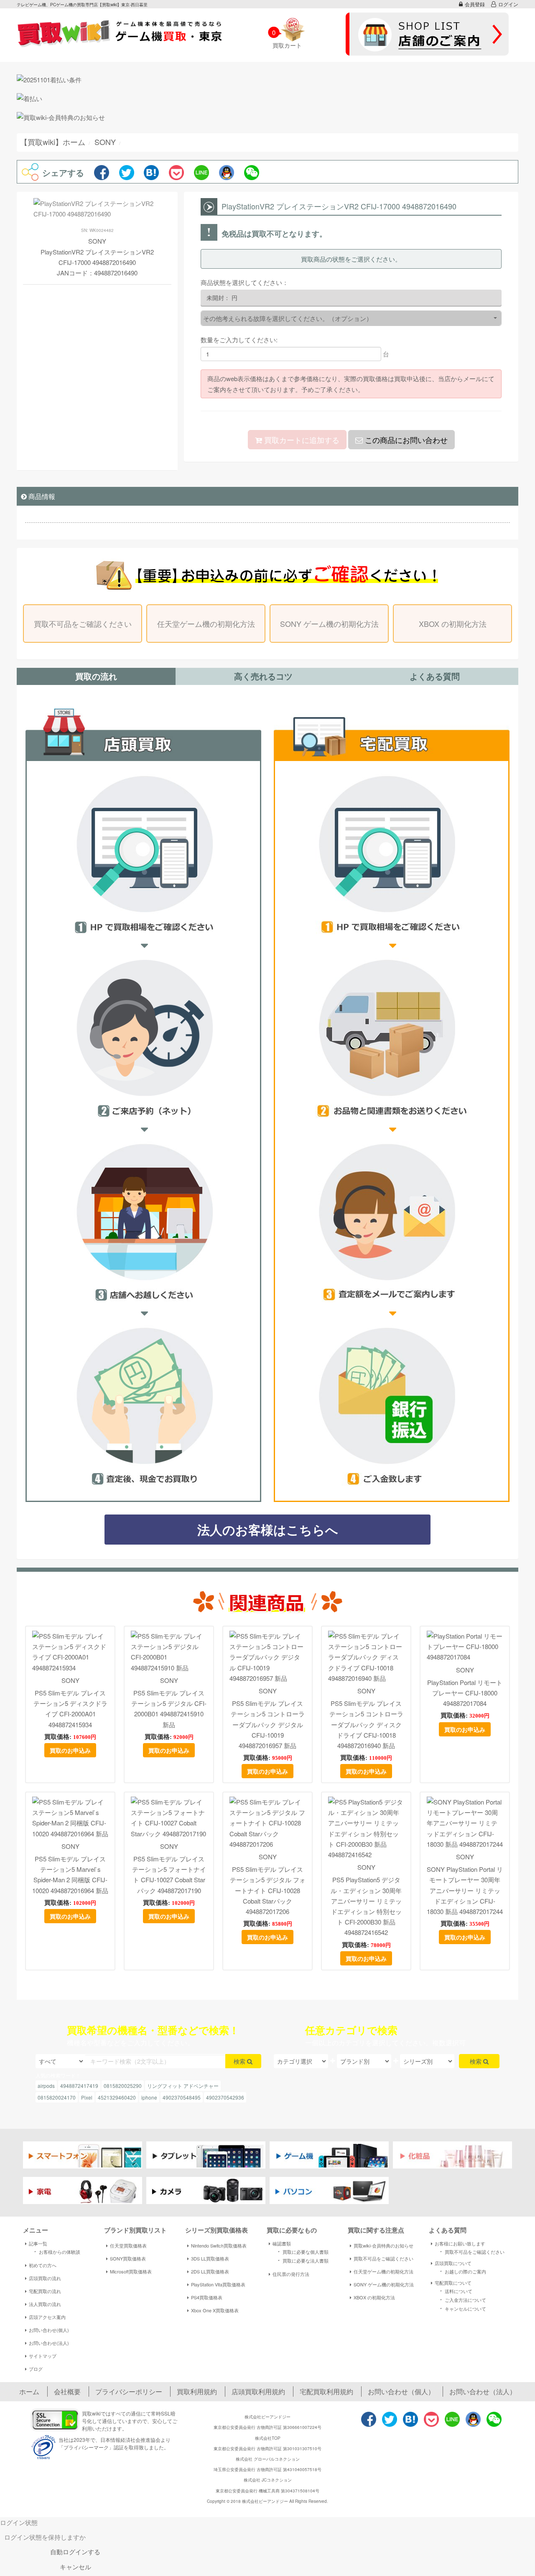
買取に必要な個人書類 (302, 2251)
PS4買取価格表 (207, 2297)
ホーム (29, 2391)
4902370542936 (225, 2097)
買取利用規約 (197, 2391)
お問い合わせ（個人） (401, 2391)
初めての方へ (43, 2265)
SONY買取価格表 (128, 2258)
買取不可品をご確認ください (83, 624)
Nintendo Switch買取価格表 (219, 2245)
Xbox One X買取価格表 (215, 2310)
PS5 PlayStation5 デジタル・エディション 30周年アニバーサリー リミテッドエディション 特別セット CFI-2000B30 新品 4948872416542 (366, 1906)
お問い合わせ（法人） (483, 2391)
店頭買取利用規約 (258, 2391)
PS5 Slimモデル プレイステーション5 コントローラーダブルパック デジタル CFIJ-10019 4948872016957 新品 (268, 1724)
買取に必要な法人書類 (302, 2260)
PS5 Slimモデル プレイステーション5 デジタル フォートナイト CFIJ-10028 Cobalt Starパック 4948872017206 (268, 1890)
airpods (46, 2086)
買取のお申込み (70, 1750)
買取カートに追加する (301, 440)
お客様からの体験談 (56, 2251)
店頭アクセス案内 (47, 2317)
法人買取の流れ (45, 2304)
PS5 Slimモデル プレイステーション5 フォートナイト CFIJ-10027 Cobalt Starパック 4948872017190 (169, 1875)
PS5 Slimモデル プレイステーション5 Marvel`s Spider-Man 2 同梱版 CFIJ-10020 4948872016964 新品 (70, 1875)
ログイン (508, 4)
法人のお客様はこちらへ (268, 1529)
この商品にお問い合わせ (405, 440)
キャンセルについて (462, 2308)
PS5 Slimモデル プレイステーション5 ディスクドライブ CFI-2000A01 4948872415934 (70, 1709)
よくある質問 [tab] (435, 676)
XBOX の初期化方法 (453, 624)
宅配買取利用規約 (326, 2391)
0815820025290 (123, 2086)
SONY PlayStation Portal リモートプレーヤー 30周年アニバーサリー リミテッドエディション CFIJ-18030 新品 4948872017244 (465, 1890)
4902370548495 (182, 2097)
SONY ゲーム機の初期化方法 (329, 624)
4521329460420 (117, 2097)
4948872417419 (79, 2086)
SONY (70, 1680)
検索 (240, 2061)
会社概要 (67, 2391)
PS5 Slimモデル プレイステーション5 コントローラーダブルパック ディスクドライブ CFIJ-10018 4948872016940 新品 (366, 1724)
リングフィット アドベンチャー (183, 2086)
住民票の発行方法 (291, 2274)
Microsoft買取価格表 (131, 2271)
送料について (455, 2291)
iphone (149, 2097)
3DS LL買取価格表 (210, 2258)
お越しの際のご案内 (462, 2271)
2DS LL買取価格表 (210, 2271)
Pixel (87, 2097)
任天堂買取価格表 (128, 2245)
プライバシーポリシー (129, 2391)
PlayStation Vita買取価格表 (218, 2284)
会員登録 (475, 4)
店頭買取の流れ (45, 2278)
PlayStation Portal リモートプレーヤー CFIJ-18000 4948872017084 (465, 1693)
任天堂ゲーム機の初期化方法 (206, 624)
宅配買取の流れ (45, 2291)
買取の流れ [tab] (96, 676)
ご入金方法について (462, 2299)
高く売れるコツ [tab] (263, 676)
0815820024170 (57, 2097)
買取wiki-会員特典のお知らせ (383, 2245)
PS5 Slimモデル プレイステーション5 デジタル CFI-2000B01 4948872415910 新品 (169, 1709)
